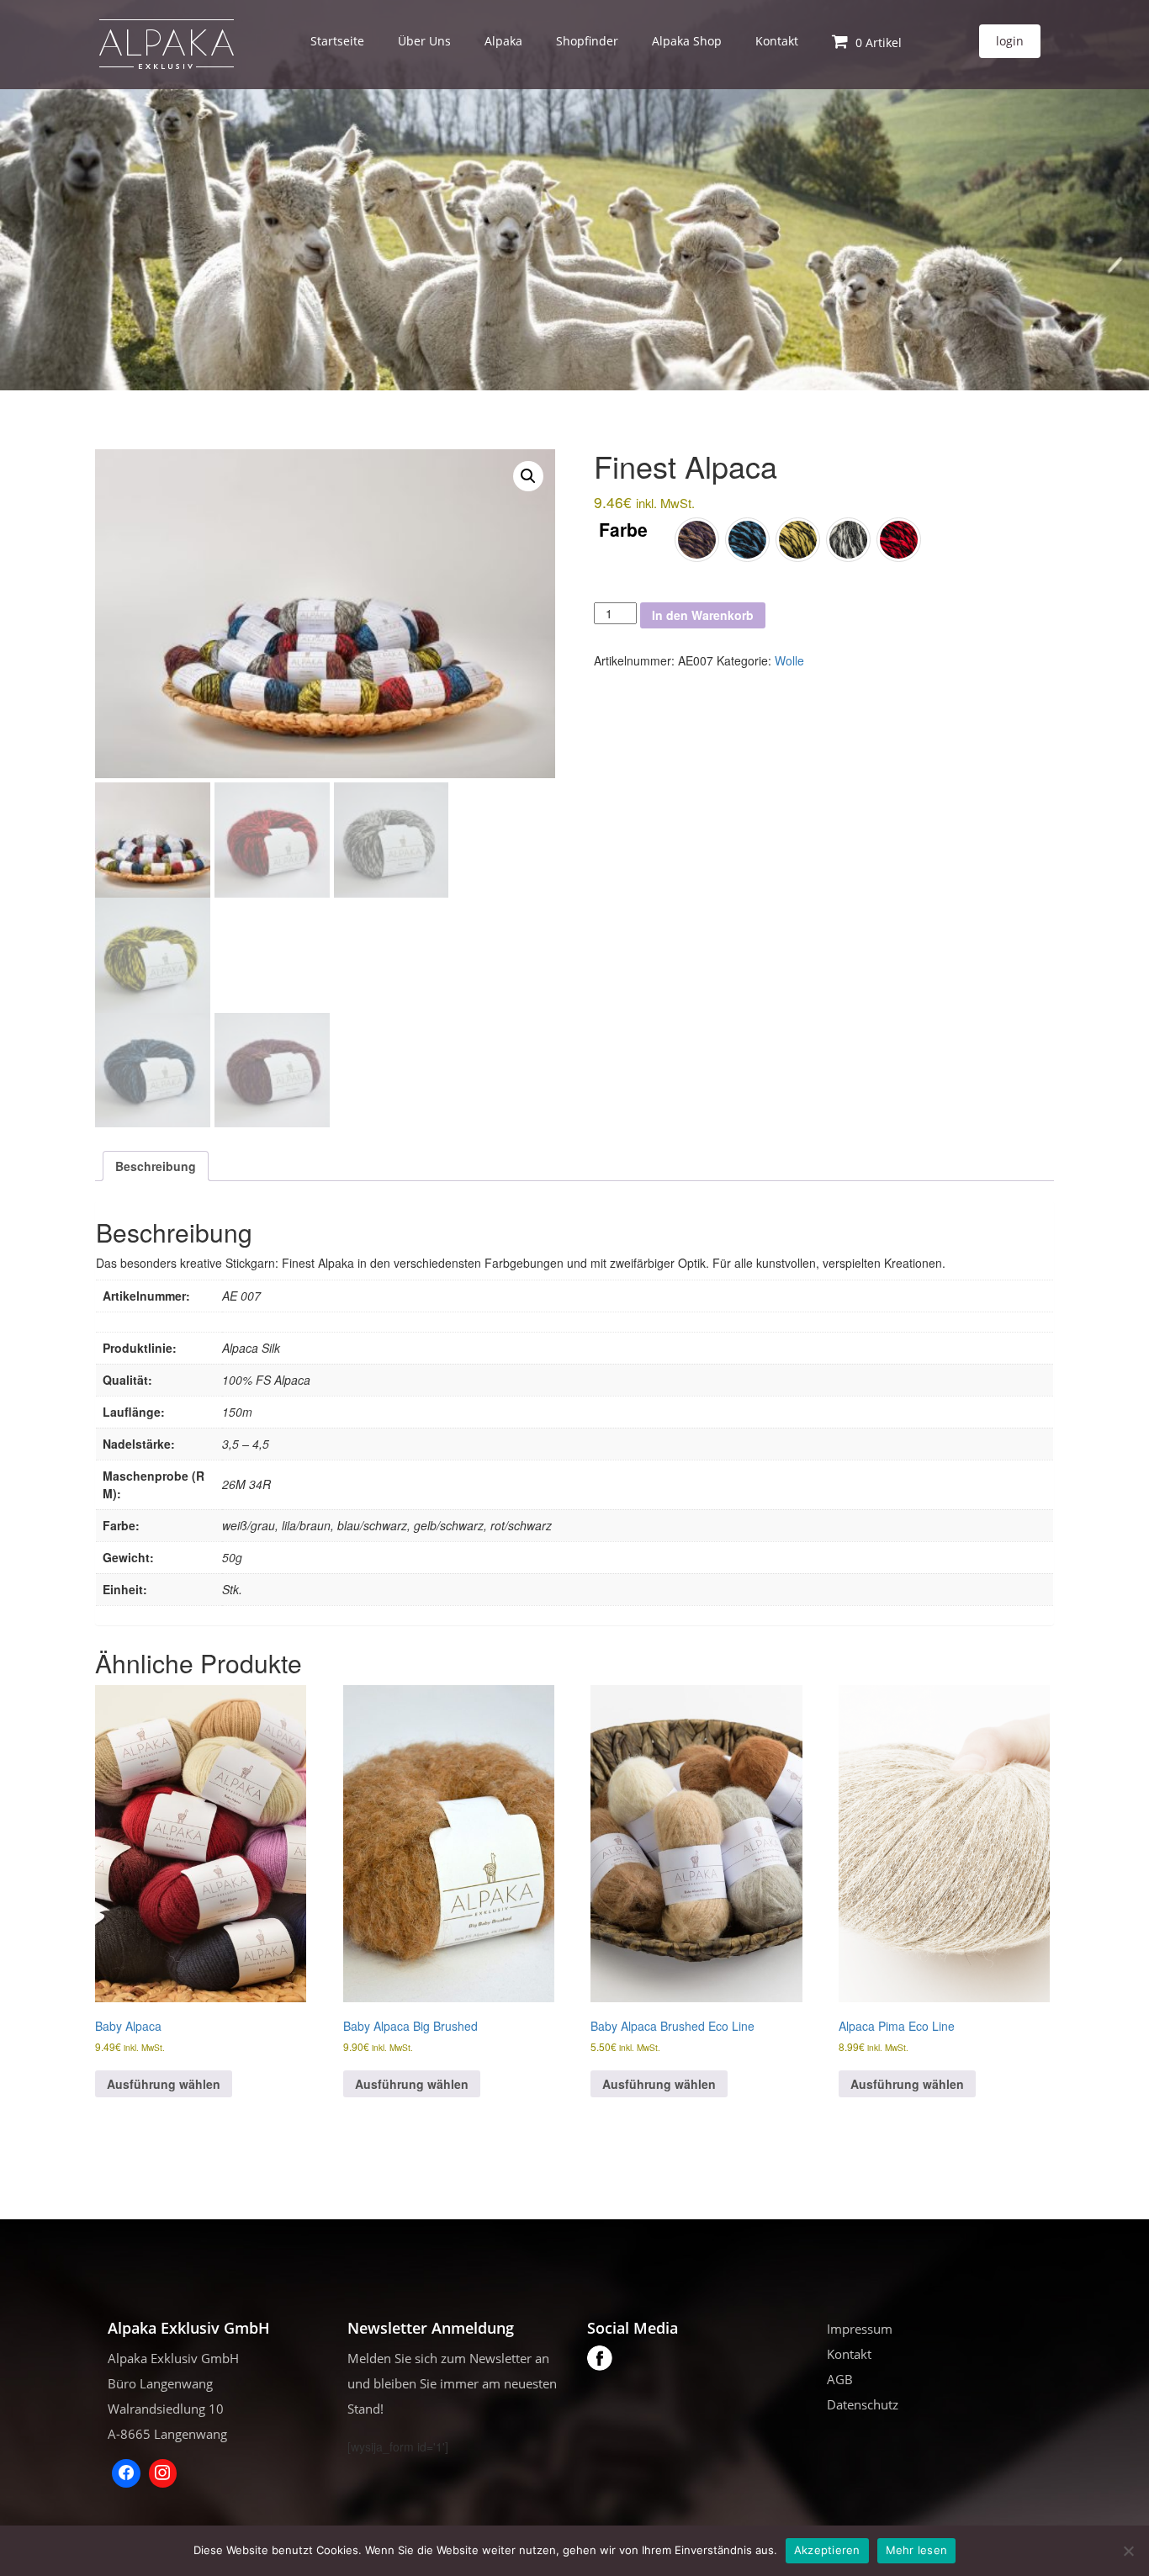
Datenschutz (863, 2404)
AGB (840, 2379)
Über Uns (424, 41)
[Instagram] (163, 2473)
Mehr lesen (917, 2550)
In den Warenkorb (703, 615)
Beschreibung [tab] (156, 1166)
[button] (528, 476)
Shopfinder (587, 41)
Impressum (860, 2329)
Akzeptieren (827, 2550)
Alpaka (503, 41)
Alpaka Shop (687, 41)
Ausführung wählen (164, 2084)
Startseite (337, 41)
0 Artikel (877, 42)
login (1010, 41)
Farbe (623, 530)
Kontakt (777, 41)
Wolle (789, 660)
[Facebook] (126, 2473)
